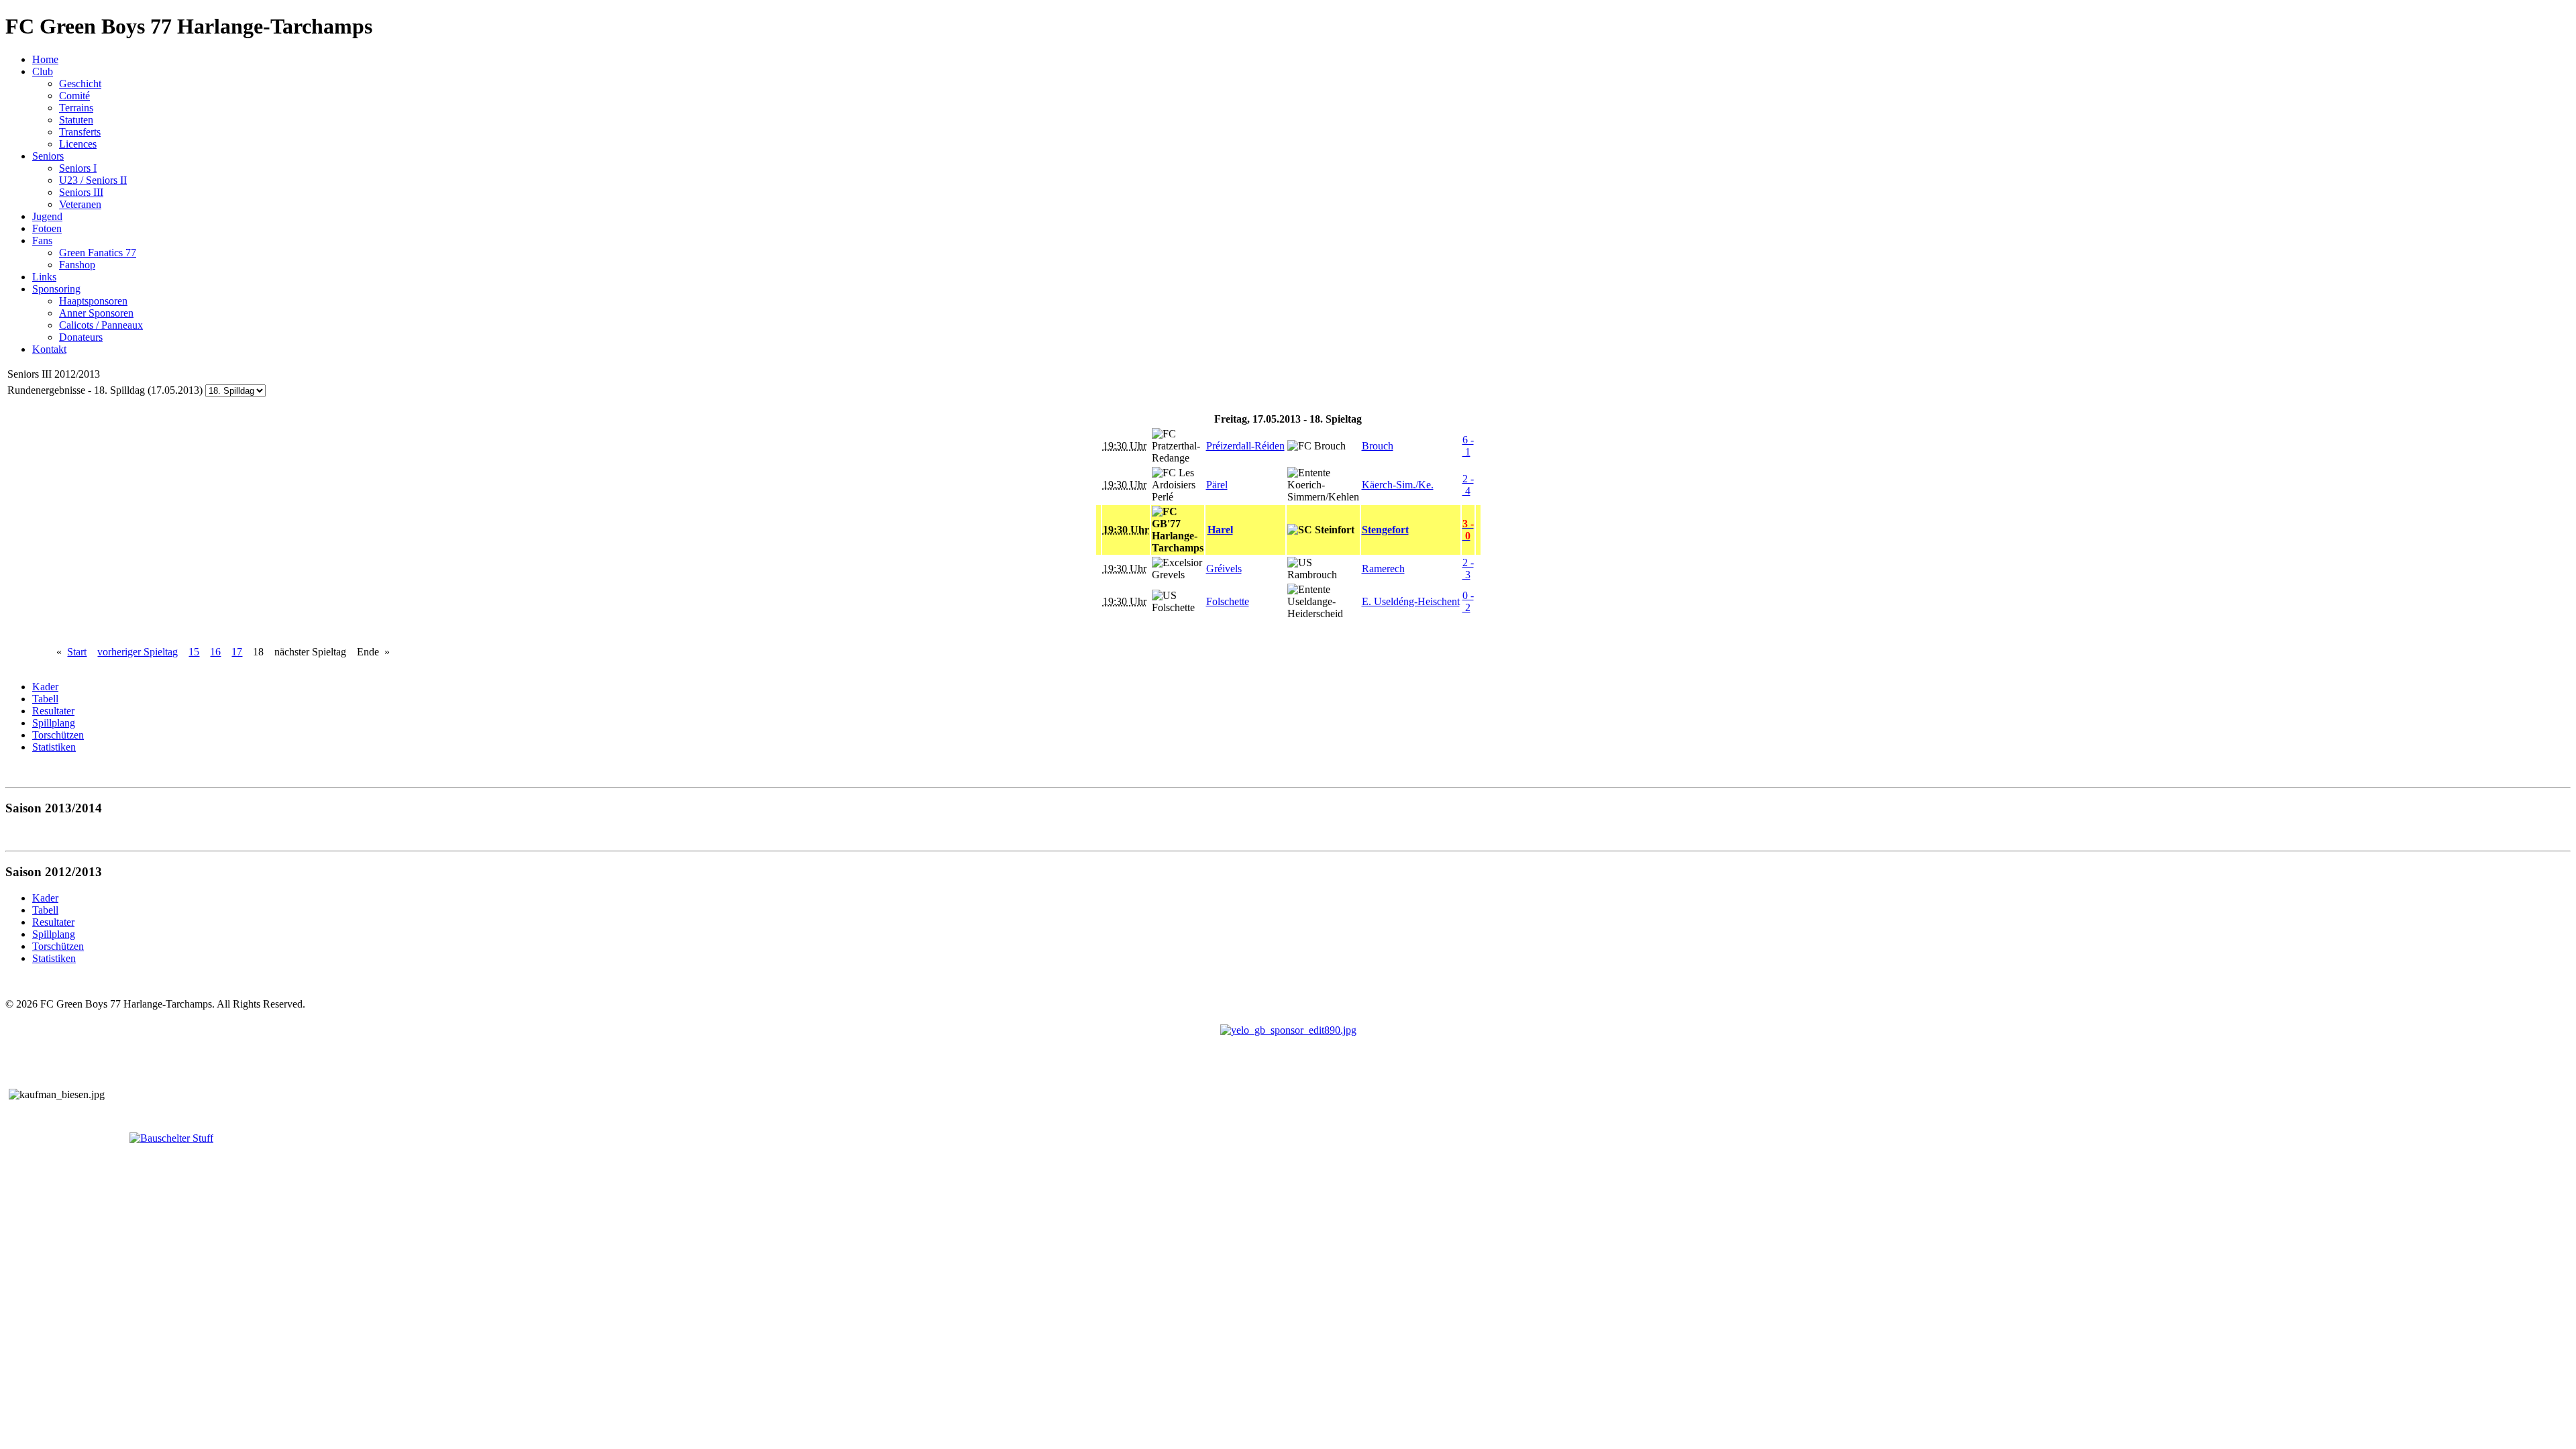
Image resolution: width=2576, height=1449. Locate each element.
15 (194, 652)
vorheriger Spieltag (138, 652)
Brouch (1378, 446)
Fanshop (77, 265)
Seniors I (78, 168)
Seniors (48, 156)
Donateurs (81, 337)
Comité (74, 96)
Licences (78, 144)
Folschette (1228, 601)
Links (44, 277)
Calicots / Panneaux (101, 325)
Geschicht (80, 84)
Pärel (1217, 485)
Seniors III (81, 192)
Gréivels (1224, 569)
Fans (42, 240)
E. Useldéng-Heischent (1411, 601)
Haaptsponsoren (93, 301)
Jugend (47, 216)
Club (43, 71)
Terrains (76, 108)
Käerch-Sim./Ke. (1398, 485)
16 (215, 652)
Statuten (76, 120)
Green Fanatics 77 (98, 253)
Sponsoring (56, 289)
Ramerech (1383, 569)
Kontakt (49, 349)
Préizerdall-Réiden (1245, 446)
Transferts (80, 132)
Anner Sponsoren (96, 313)
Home (45, 59)
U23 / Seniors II (93, 180)
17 (237, 652)
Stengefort (1385, 530)
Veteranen (80, 204)
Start (77, 652)
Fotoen (47, 228)
